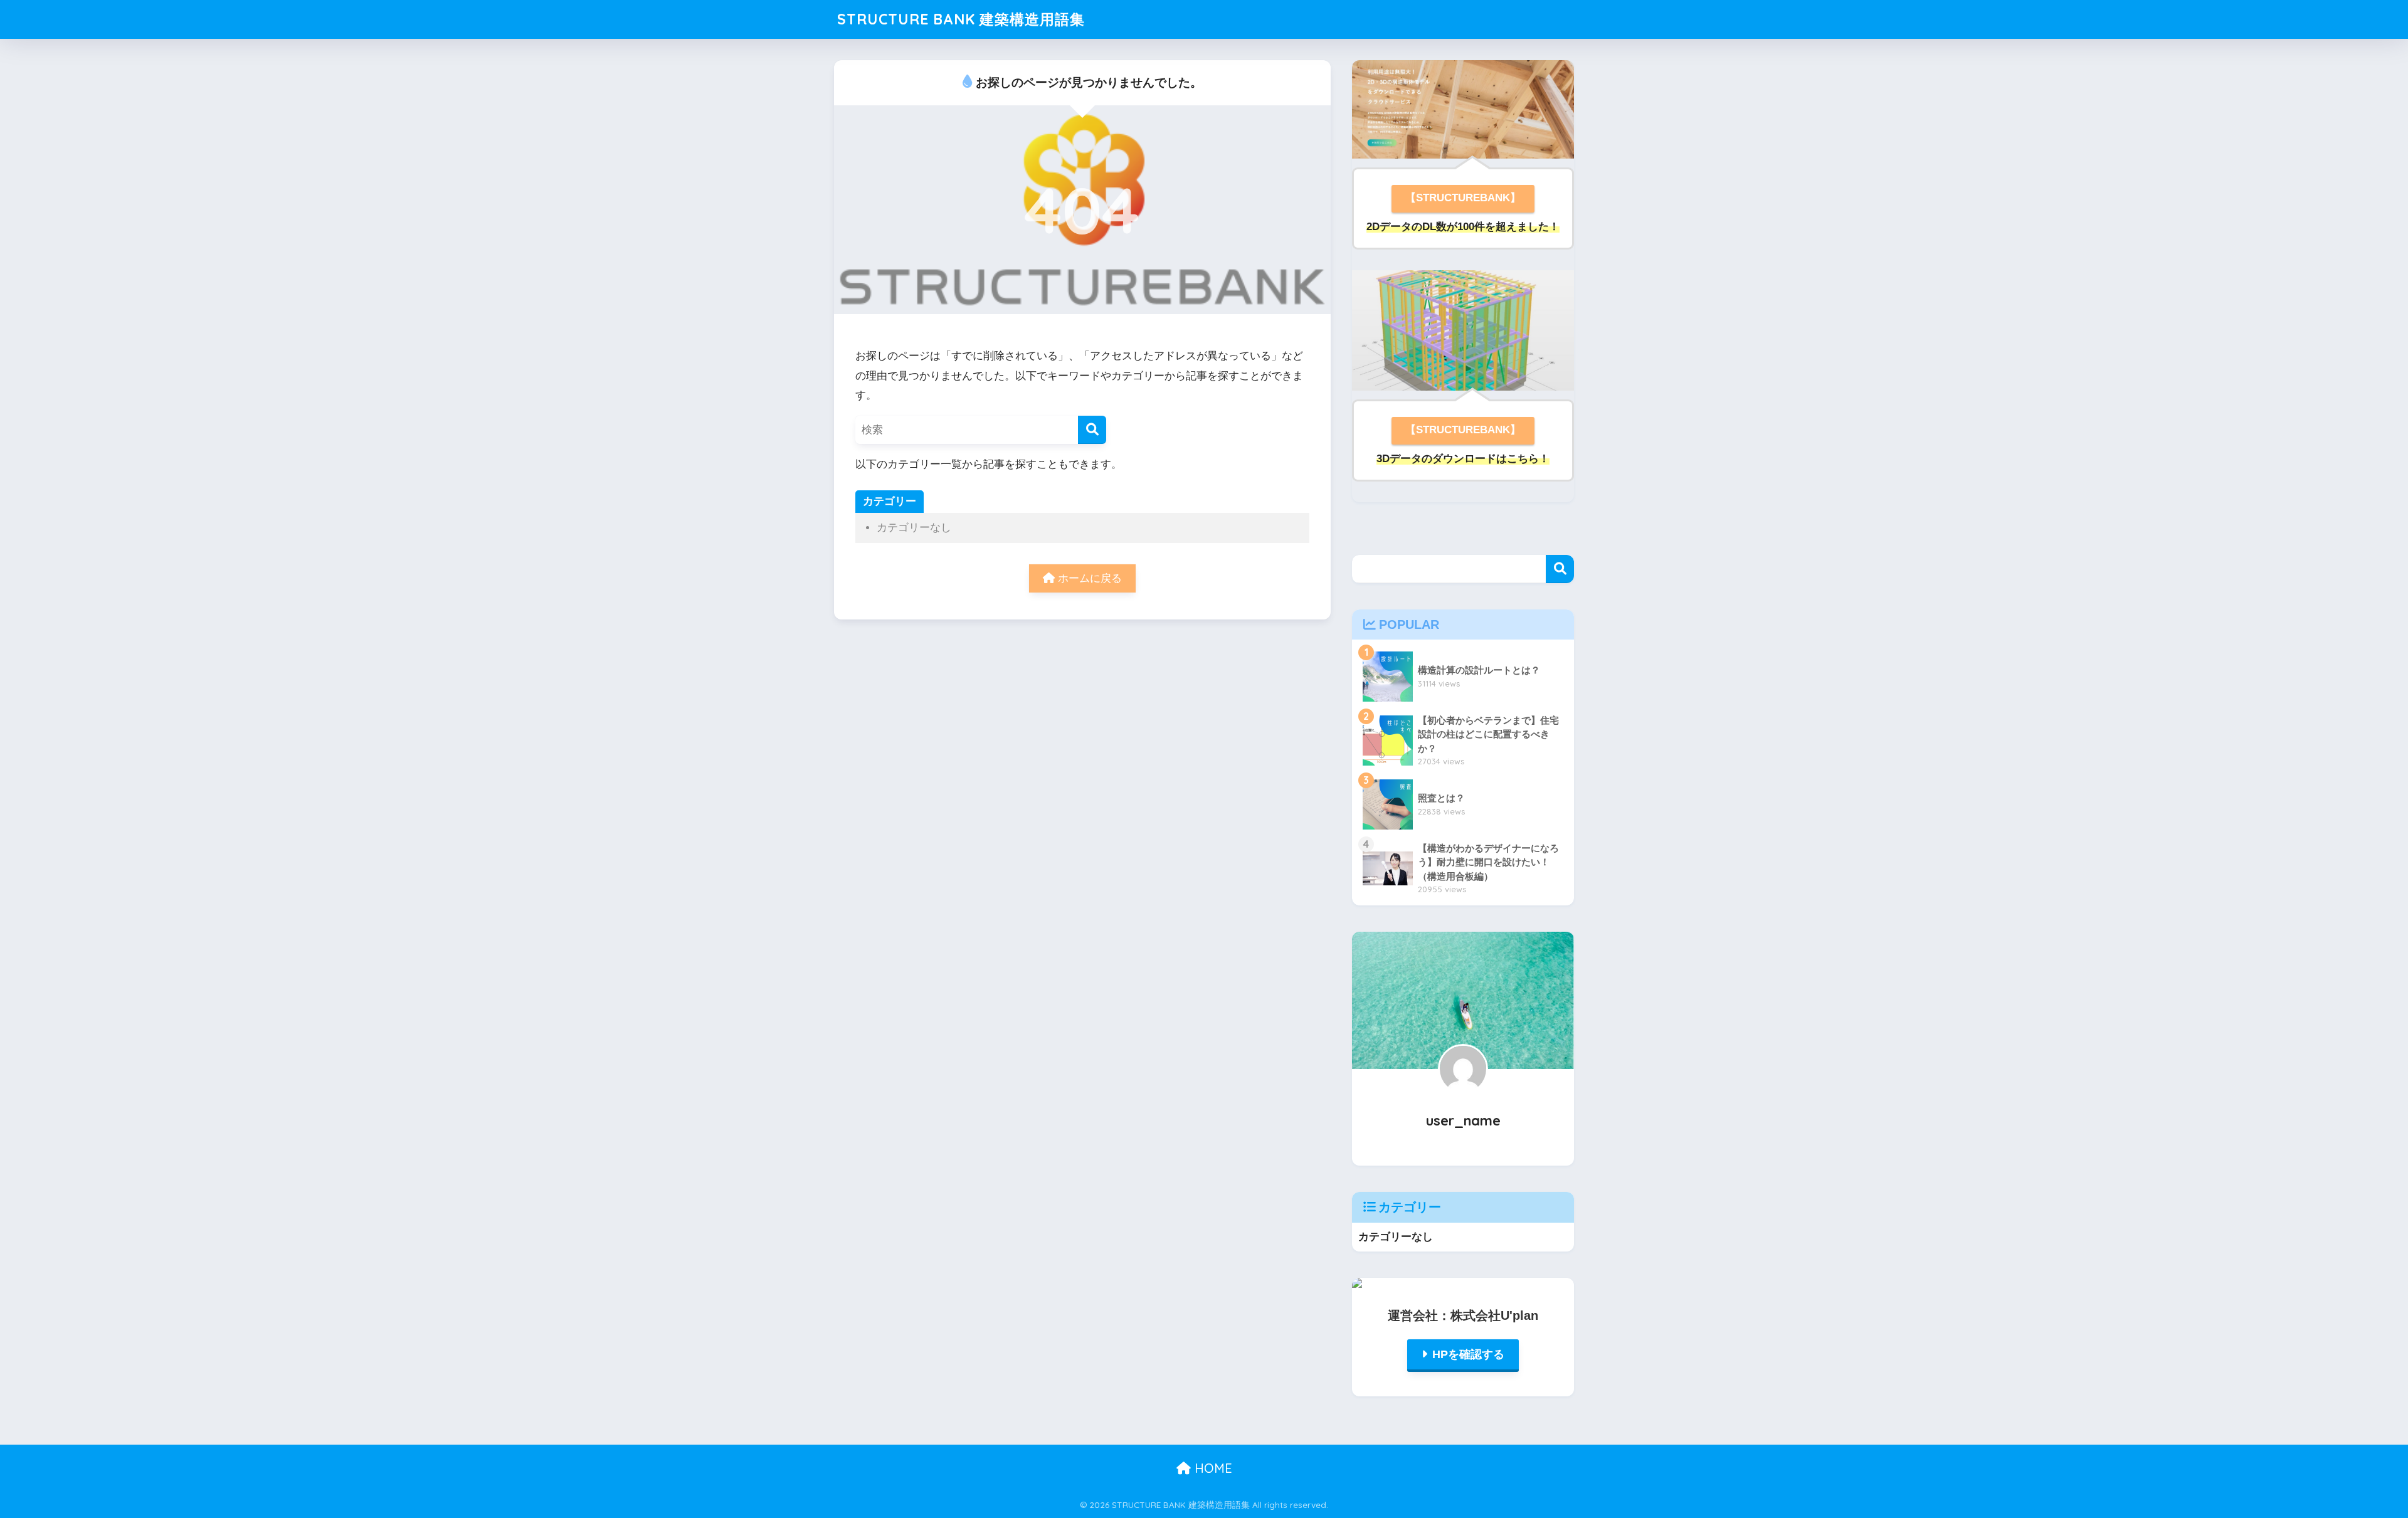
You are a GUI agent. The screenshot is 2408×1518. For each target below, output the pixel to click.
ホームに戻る (1088, 578)
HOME (1212, 1468)
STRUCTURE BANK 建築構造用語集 (961, 19)
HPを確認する (1468, 1354)
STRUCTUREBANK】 (1468, 430)
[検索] (1092, 430)
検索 (1560, 569)
